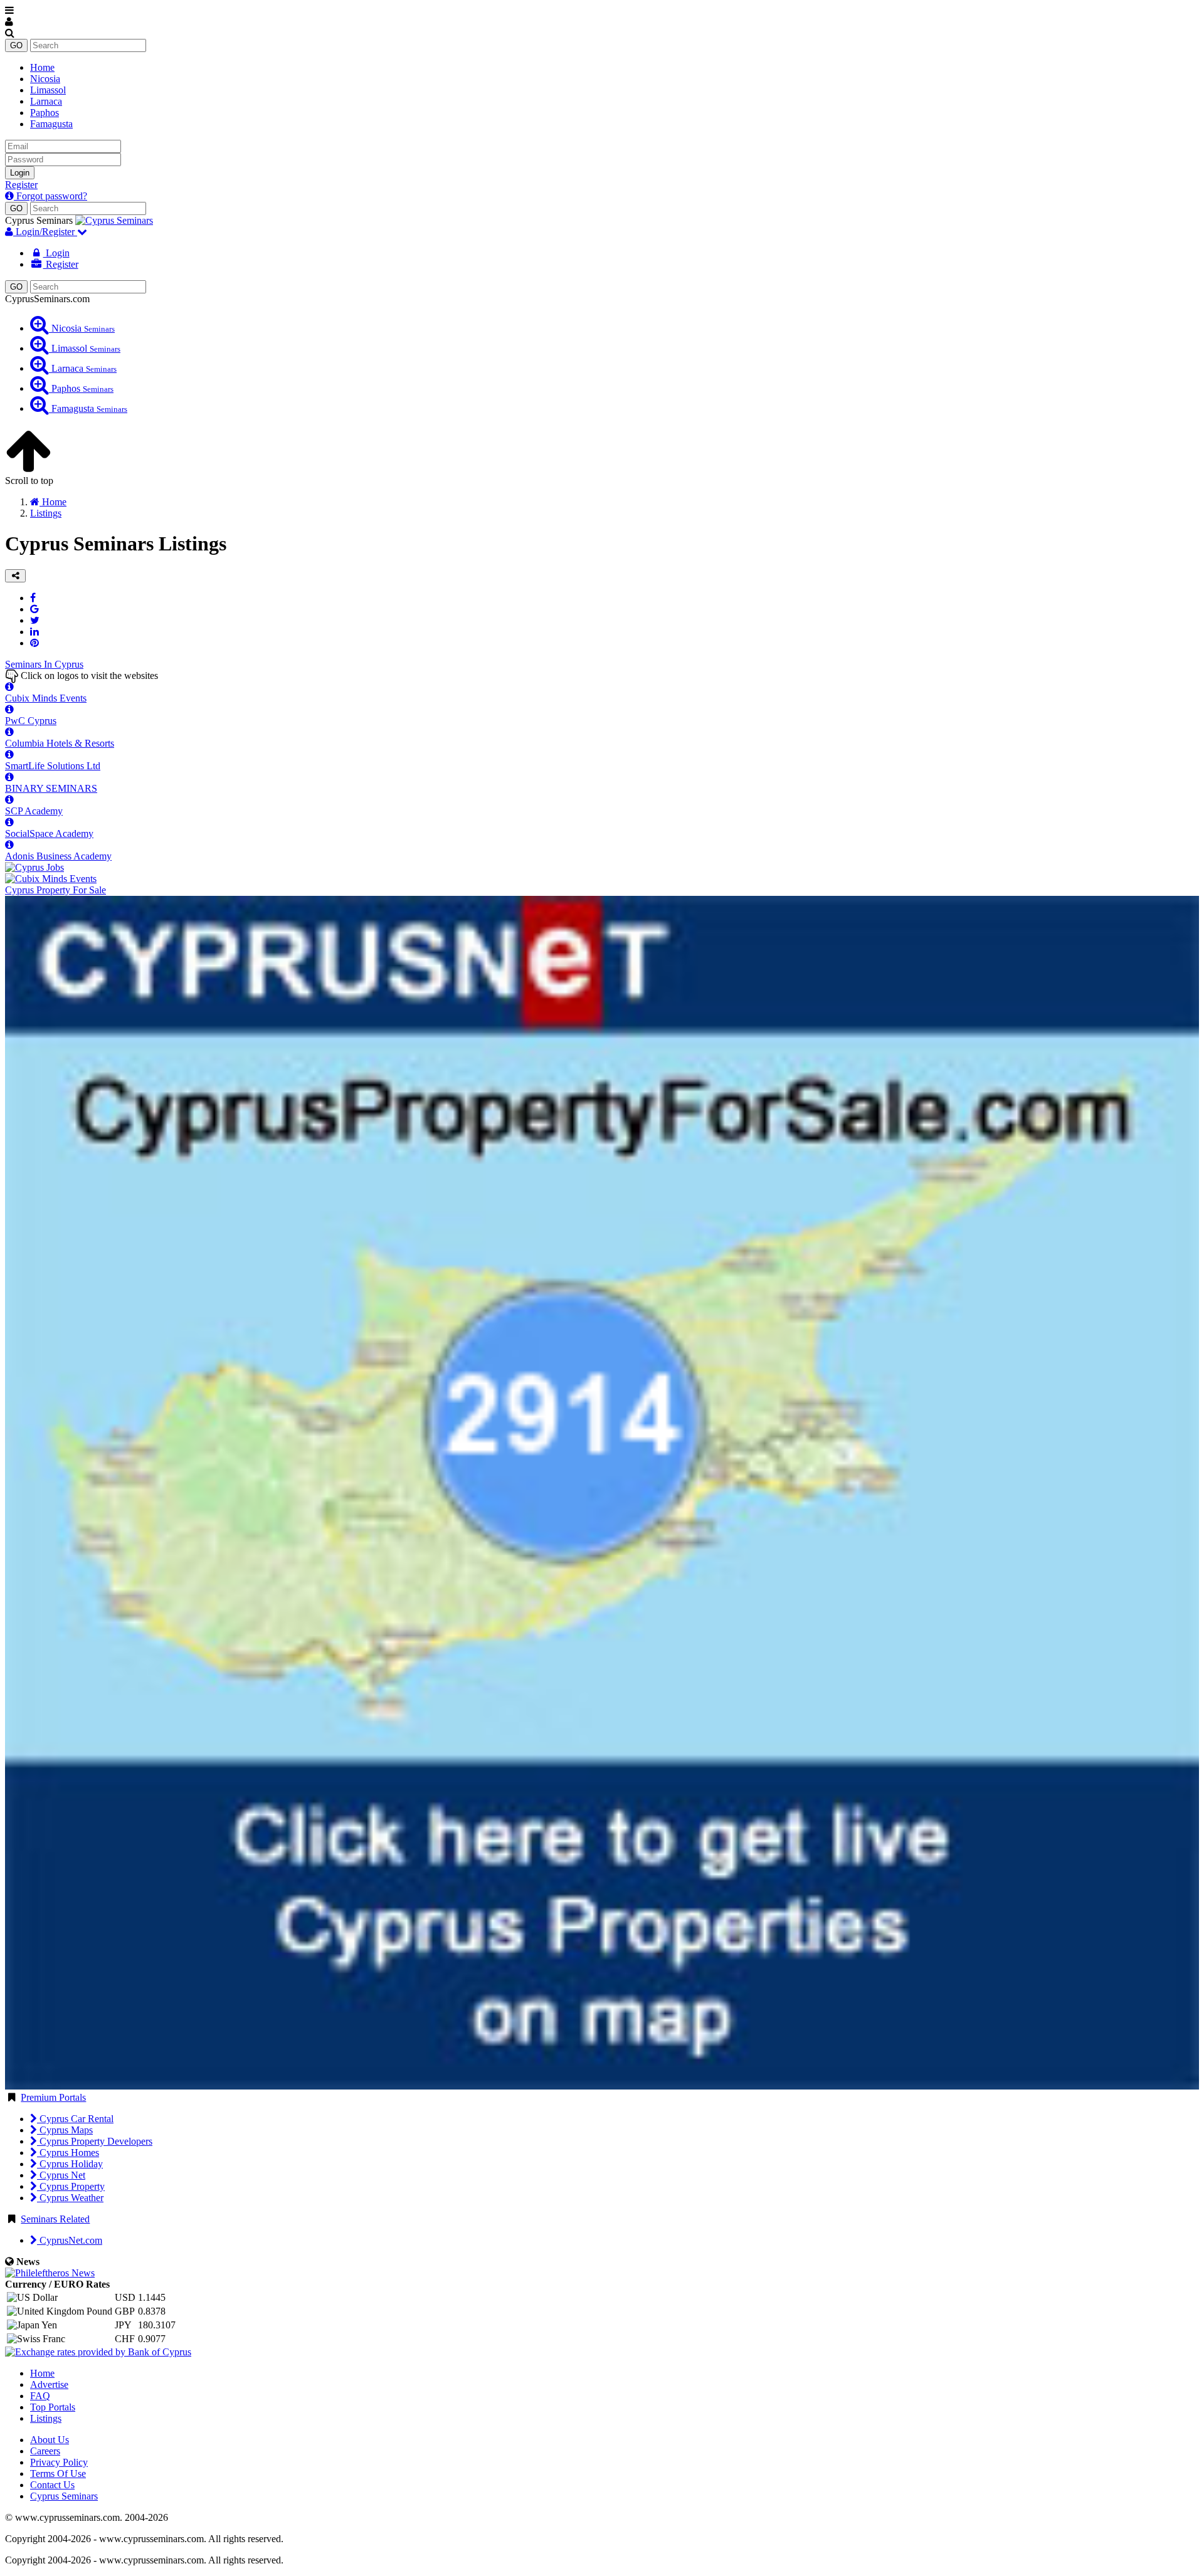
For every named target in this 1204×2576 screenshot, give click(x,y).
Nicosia (45, 79)
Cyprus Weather (70, 2198)
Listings (46, 2418)
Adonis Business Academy (58, 856)
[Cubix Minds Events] (51, 879)
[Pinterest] (34, 643)
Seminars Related (55, 2219)
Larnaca (46, 101)
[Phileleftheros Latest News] (50, 2273)
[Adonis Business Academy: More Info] (9, 845)
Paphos (45, 113)
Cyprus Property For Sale (55, 890)
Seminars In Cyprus (44, 664)
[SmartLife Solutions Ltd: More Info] (9, 754)
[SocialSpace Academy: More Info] (9, 822)
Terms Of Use (58, 2473)
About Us (50, 2440)
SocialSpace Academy (49, 833)
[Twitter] (35, 620)
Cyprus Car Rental (75, 2119)
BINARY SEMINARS (51, 788)
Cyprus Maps (65, 2130)
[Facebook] (33, 598)
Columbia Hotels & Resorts (60, 743)
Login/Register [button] (45, 232)
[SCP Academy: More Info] (9, 800)
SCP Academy (34, 811)
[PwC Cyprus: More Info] (9, 709)
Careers (45, 2451)
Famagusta (51, 124)
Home (42, 67)
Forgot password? (50, 196)
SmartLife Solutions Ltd (53, 766)
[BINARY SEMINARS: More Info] (9, 777)
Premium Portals (53, 2097)
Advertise (49, 2384)
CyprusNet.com (70, 2240)
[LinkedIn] (34, 632)
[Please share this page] (15, 576)
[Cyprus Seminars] (114, 220)
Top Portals (53, 2407)
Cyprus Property (71, 2186)
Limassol (48, 90)
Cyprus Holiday (70, 2164)
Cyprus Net (61, 2175)
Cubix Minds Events (46, 698)
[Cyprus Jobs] (34, 867)
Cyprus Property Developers (95, 2141)
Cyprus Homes (68, 2153)
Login (20, 173)
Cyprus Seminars (64, 2496)
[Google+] (34, 609)
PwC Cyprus (31, 721)
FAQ (40, 2396)
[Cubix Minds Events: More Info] (9, 687)
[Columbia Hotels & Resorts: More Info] (9, 732)
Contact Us (52, 2485)
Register (21, 185)
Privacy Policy (59, 2462)
